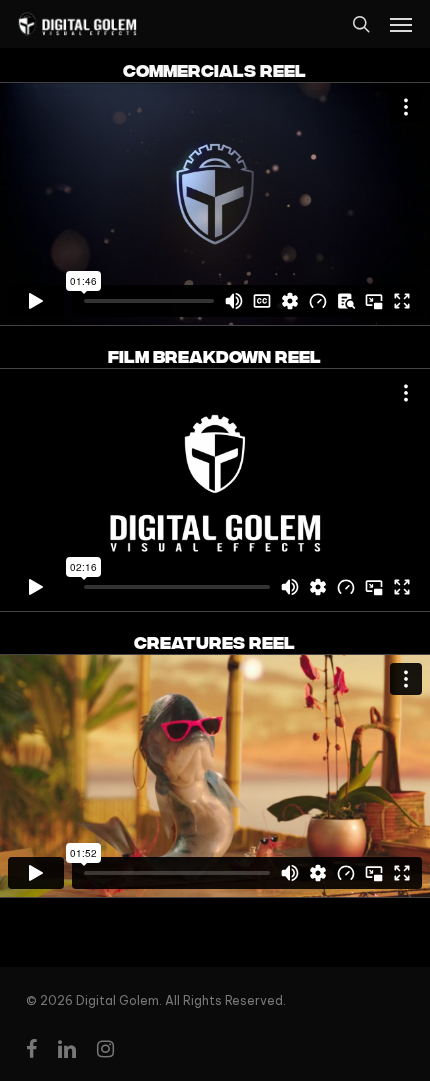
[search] (361, 24)
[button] (401, 24)
